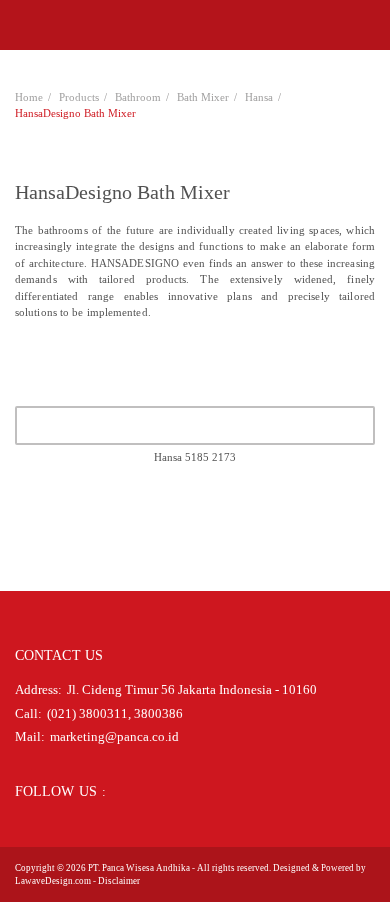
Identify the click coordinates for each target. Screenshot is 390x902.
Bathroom (138, 97)
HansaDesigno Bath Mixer (75, 113)
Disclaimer (119, 881)
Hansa (259, 97)
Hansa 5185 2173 (195, 457)
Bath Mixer (203, 97)
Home (29, 97)
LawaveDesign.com (53, 881)
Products (79, 97)
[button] (21, 25)
